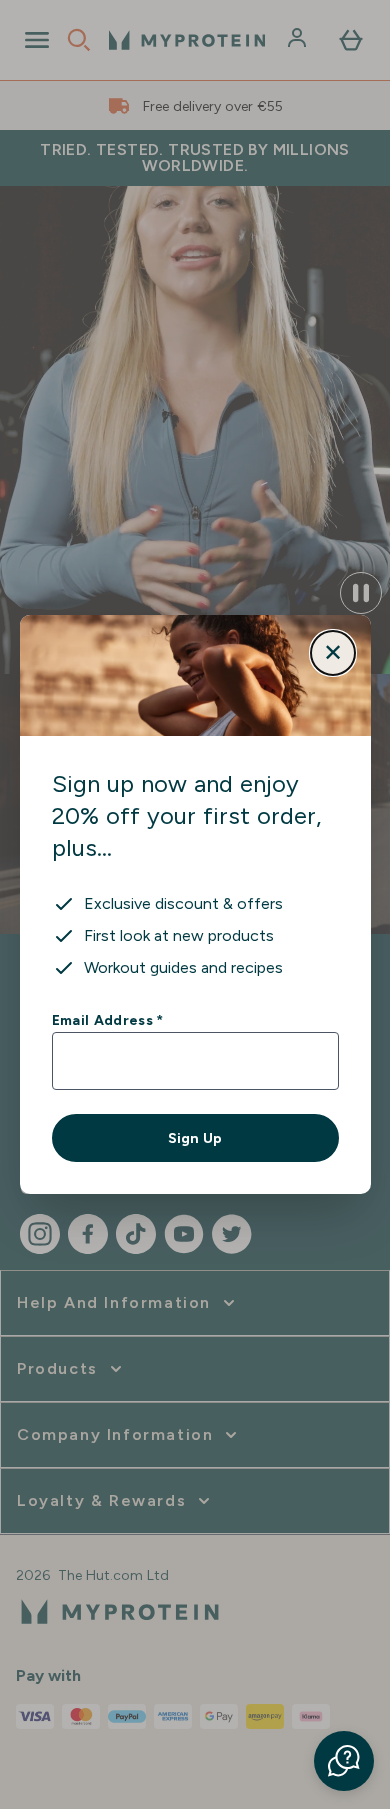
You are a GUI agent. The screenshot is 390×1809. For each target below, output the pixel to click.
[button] (344, 1761)
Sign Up (195, 1138)
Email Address (107, 1020)
